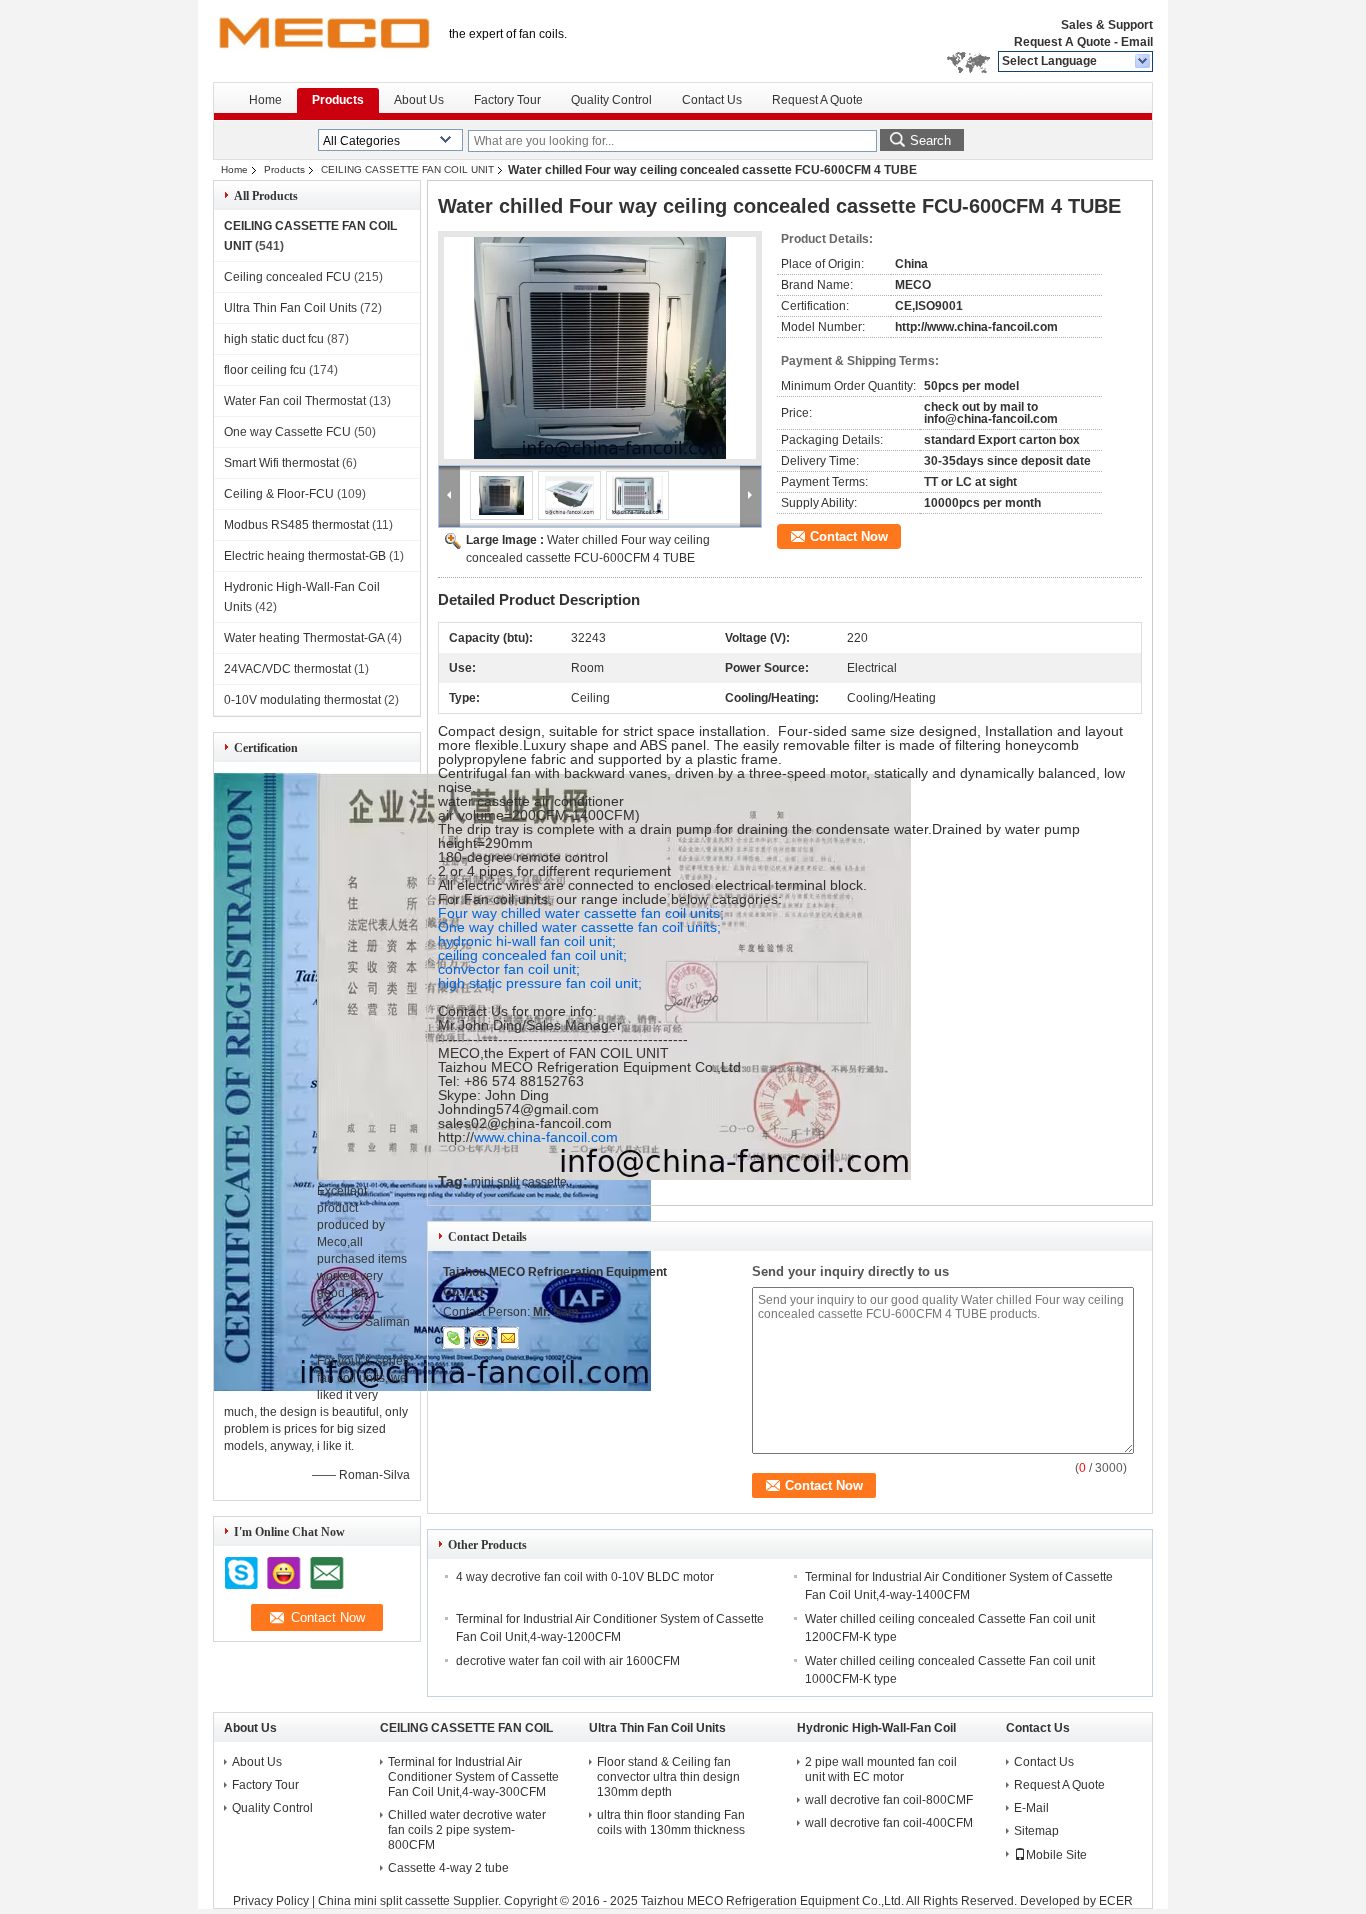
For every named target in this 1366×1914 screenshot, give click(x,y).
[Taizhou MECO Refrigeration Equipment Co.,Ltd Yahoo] (481, 1338)
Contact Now (849, 536)
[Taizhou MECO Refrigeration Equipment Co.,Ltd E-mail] (508, 1338)
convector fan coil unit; (509, 969)
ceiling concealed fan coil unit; (532, 955)
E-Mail (1031, 1808)
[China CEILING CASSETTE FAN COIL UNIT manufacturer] (323, 40)
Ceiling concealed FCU (287, 277)
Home (265, 100)
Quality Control (611, 100)
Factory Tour (507, 100)
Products (338, 100)
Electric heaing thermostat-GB (305, 556)
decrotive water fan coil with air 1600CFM (568, 1661)
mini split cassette (519, 1182)
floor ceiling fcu (265, 370)
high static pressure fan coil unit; (540, 983)
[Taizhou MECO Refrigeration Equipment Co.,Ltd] (1143, 62)
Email (1137, 42)
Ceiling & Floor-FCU (279, 494)
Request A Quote (1062, 42)
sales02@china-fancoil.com (525, 1123)
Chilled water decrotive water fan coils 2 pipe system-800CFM (467, 1830)
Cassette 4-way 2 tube (448, 1868)
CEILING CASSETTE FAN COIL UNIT (407, 169)
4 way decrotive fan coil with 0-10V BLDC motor (585, 1577)
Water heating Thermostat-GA (304, 638)
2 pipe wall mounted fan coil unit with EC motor (881, 1769)
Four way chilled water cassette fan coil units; (581, 913)
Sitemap (1036, 1831)
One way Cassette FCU (287, 432)
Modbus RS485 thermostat (296, 525)
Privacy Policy (271, 1901)
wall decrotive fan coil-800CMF (889, 1800)
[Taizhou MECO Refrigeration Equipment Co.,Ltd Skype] (454, 1338)
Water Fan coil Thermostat (295, 401)
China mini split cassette (384, 1901)
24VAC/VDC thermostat (287, 669)
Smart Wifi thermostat (281, 463)
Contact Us (712, 100)
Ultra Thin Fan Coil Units (290, 308)
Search (930, 140)
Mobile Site (1056, 1855)
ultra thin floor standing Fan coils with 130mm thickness (671, 1822)
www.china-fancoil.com (546, 1137)
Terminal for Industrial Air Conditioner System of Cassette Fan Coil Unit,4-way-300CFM (473, 1777)
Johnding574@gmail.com (518, 1109)
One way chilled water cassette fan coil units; (579, 927)
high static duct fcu (274, 339)
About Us (419, 100)
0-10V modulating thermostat (302, 700)
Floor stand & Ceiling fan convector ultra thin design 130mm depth (668, 1777)
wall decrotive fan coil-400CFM (889, 1823)
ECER (1116, 1901)
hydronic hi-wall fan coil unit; (527, 941)
